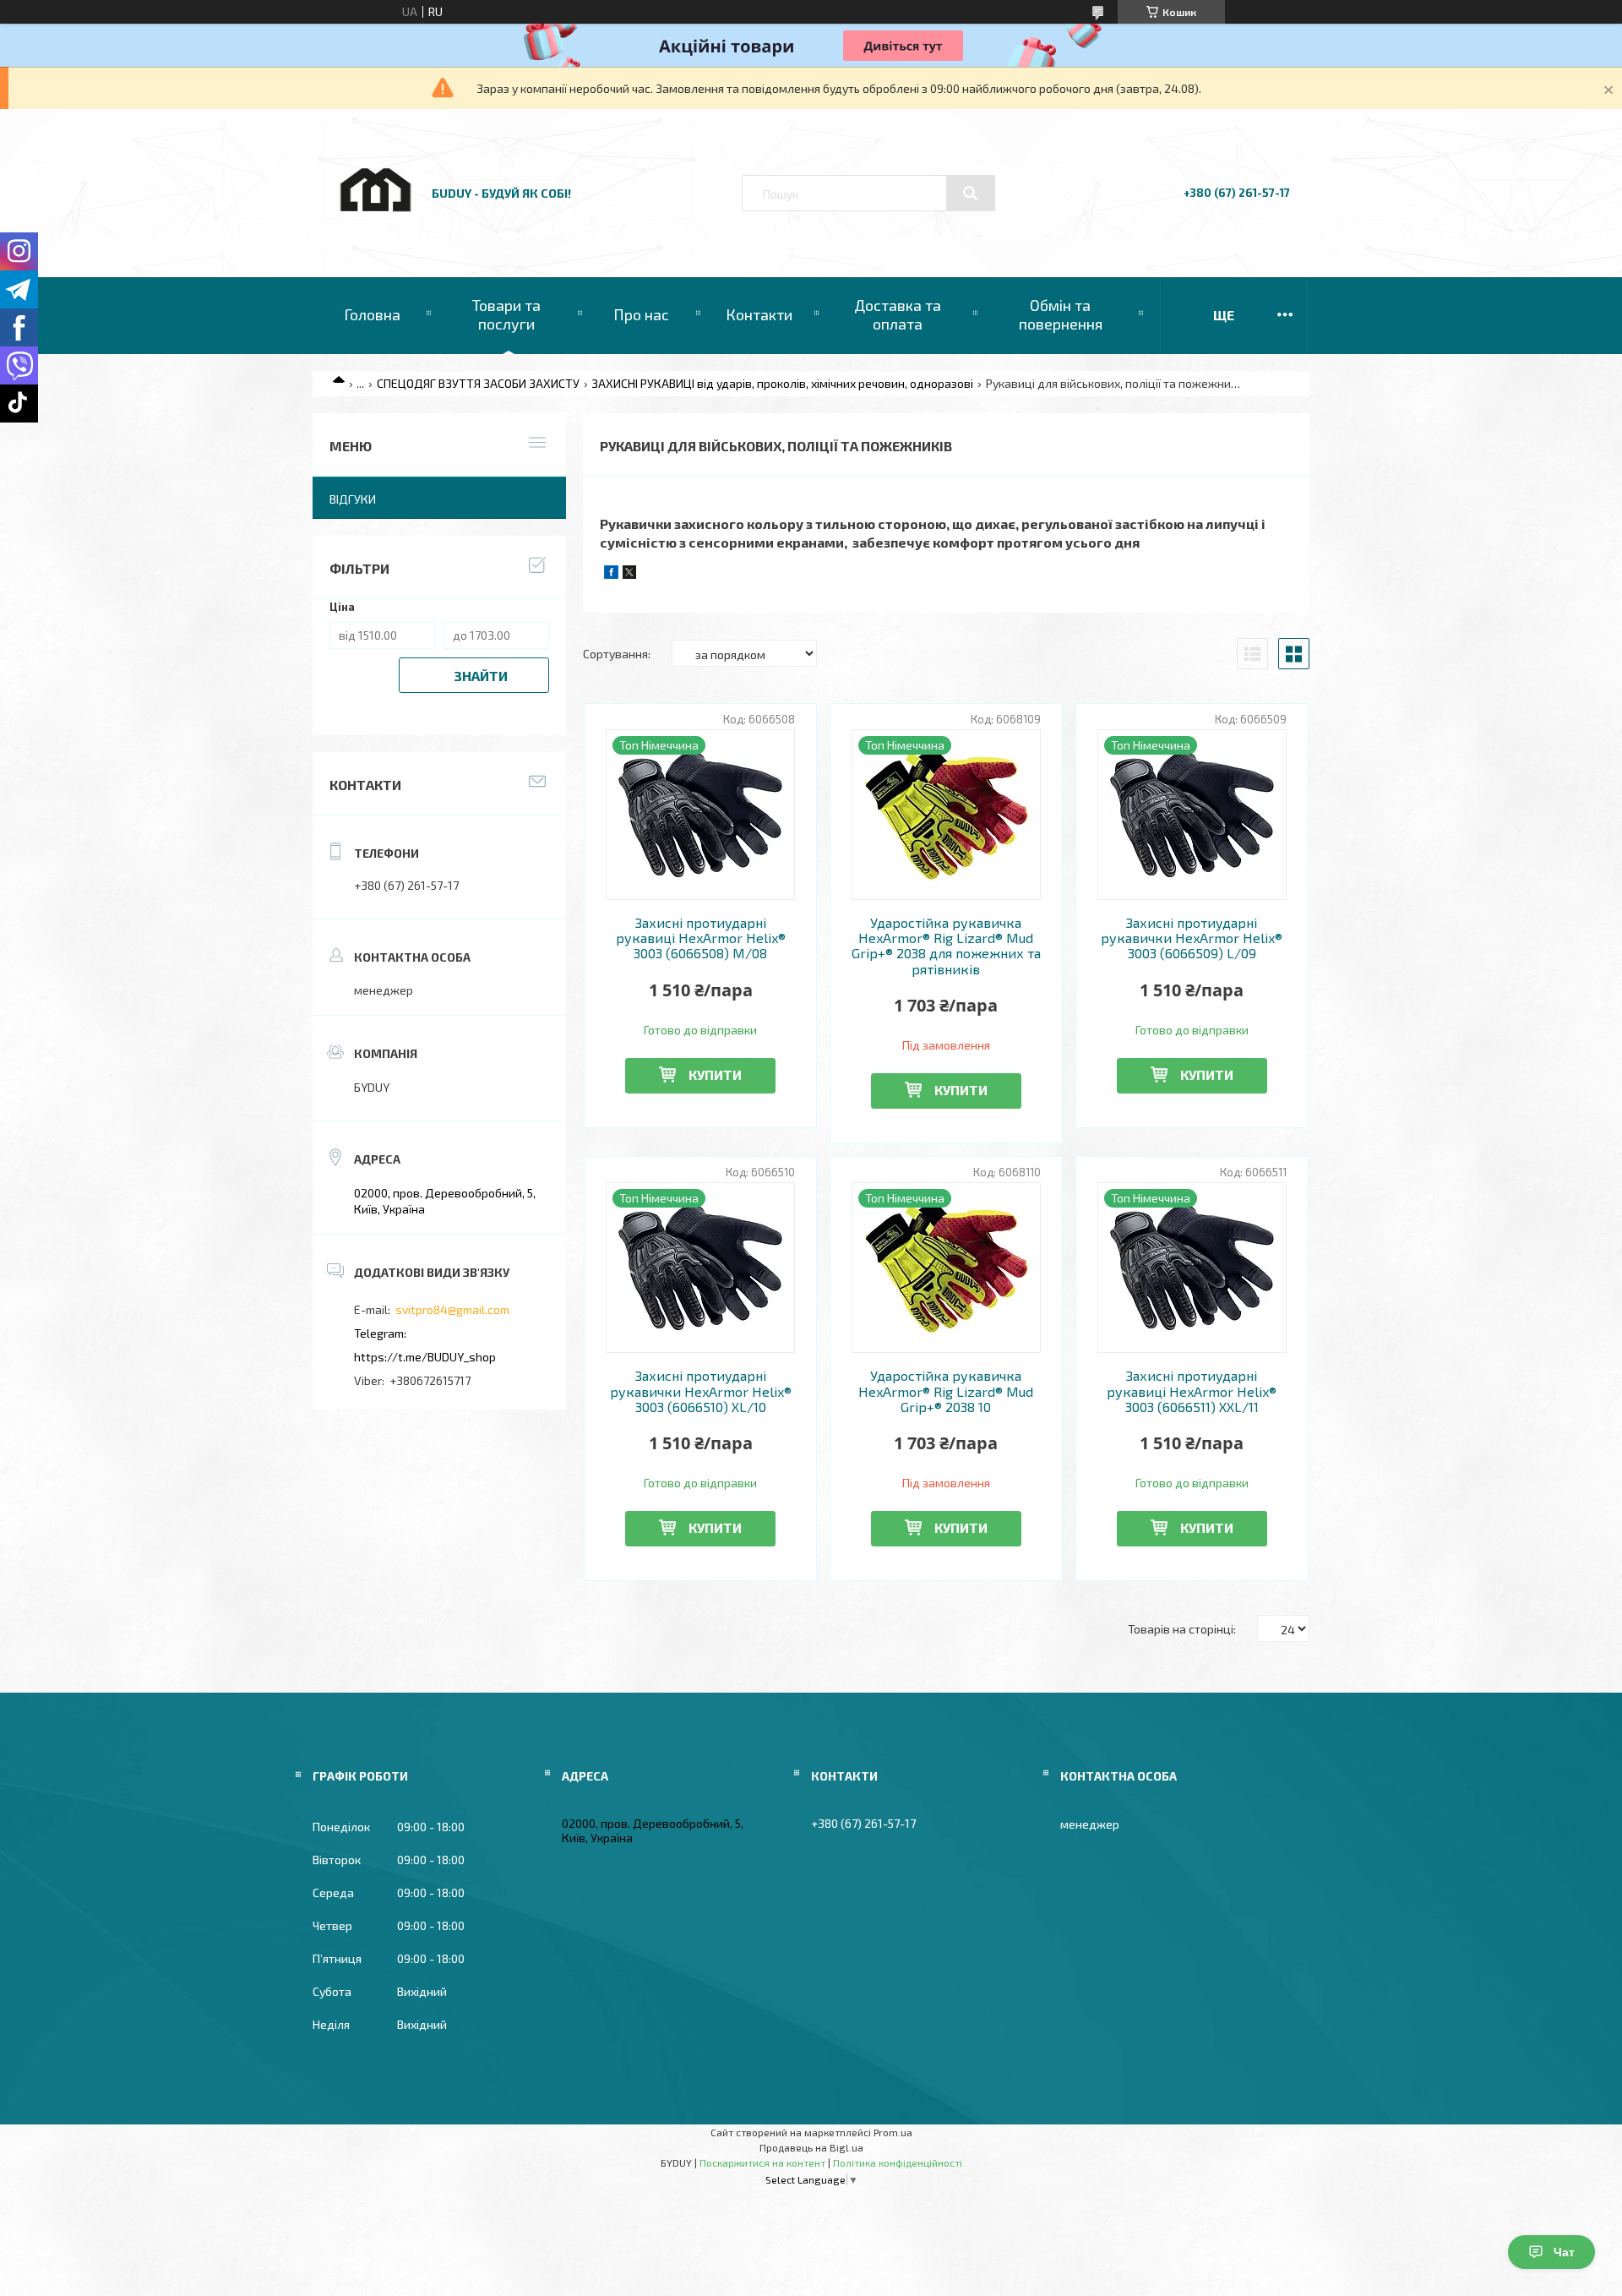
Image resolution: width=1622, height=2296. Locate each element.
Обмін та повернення (1061, 314)
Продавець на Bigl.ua (811, 2147)
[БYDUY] (374, 229)
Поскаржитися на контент (762, 2162)
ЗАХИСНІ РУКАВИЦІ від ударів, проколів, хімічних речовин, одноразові (782, 383)
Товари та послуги (506, 314)
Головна (372, 314)
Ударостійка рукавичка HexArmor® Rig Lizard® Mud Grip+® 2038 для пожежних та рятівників (946, 946)
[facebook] (611, 574)
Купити (715, 1074)
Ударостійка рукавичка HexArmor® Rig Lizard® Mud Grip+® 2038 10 (946, 1391)
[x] (629, 574)
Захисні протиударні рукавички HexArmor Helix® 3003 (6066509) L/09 (1192, 938)
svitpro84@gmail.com (452, 1309)
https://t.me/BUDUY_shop (425, 1357)
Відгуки (353, 499)
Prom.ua (893, 2132)
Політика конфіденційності (898, 2162)
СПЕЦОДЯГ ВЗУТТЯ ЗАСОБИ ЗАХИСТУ (478, 383)
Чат (1564, 2252)
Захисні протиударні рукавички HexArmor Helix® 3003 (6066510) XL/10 (701, 1391)
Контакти (759, 314)
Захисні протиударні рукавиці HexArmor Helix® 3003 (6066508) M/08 (701, 938)
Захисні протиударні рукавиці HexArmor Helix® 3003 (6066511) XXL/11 (1192, 1391)
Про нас (641, 314)
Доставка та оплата (898, 314)
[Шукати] (971, 194)
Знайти (481, 676)
